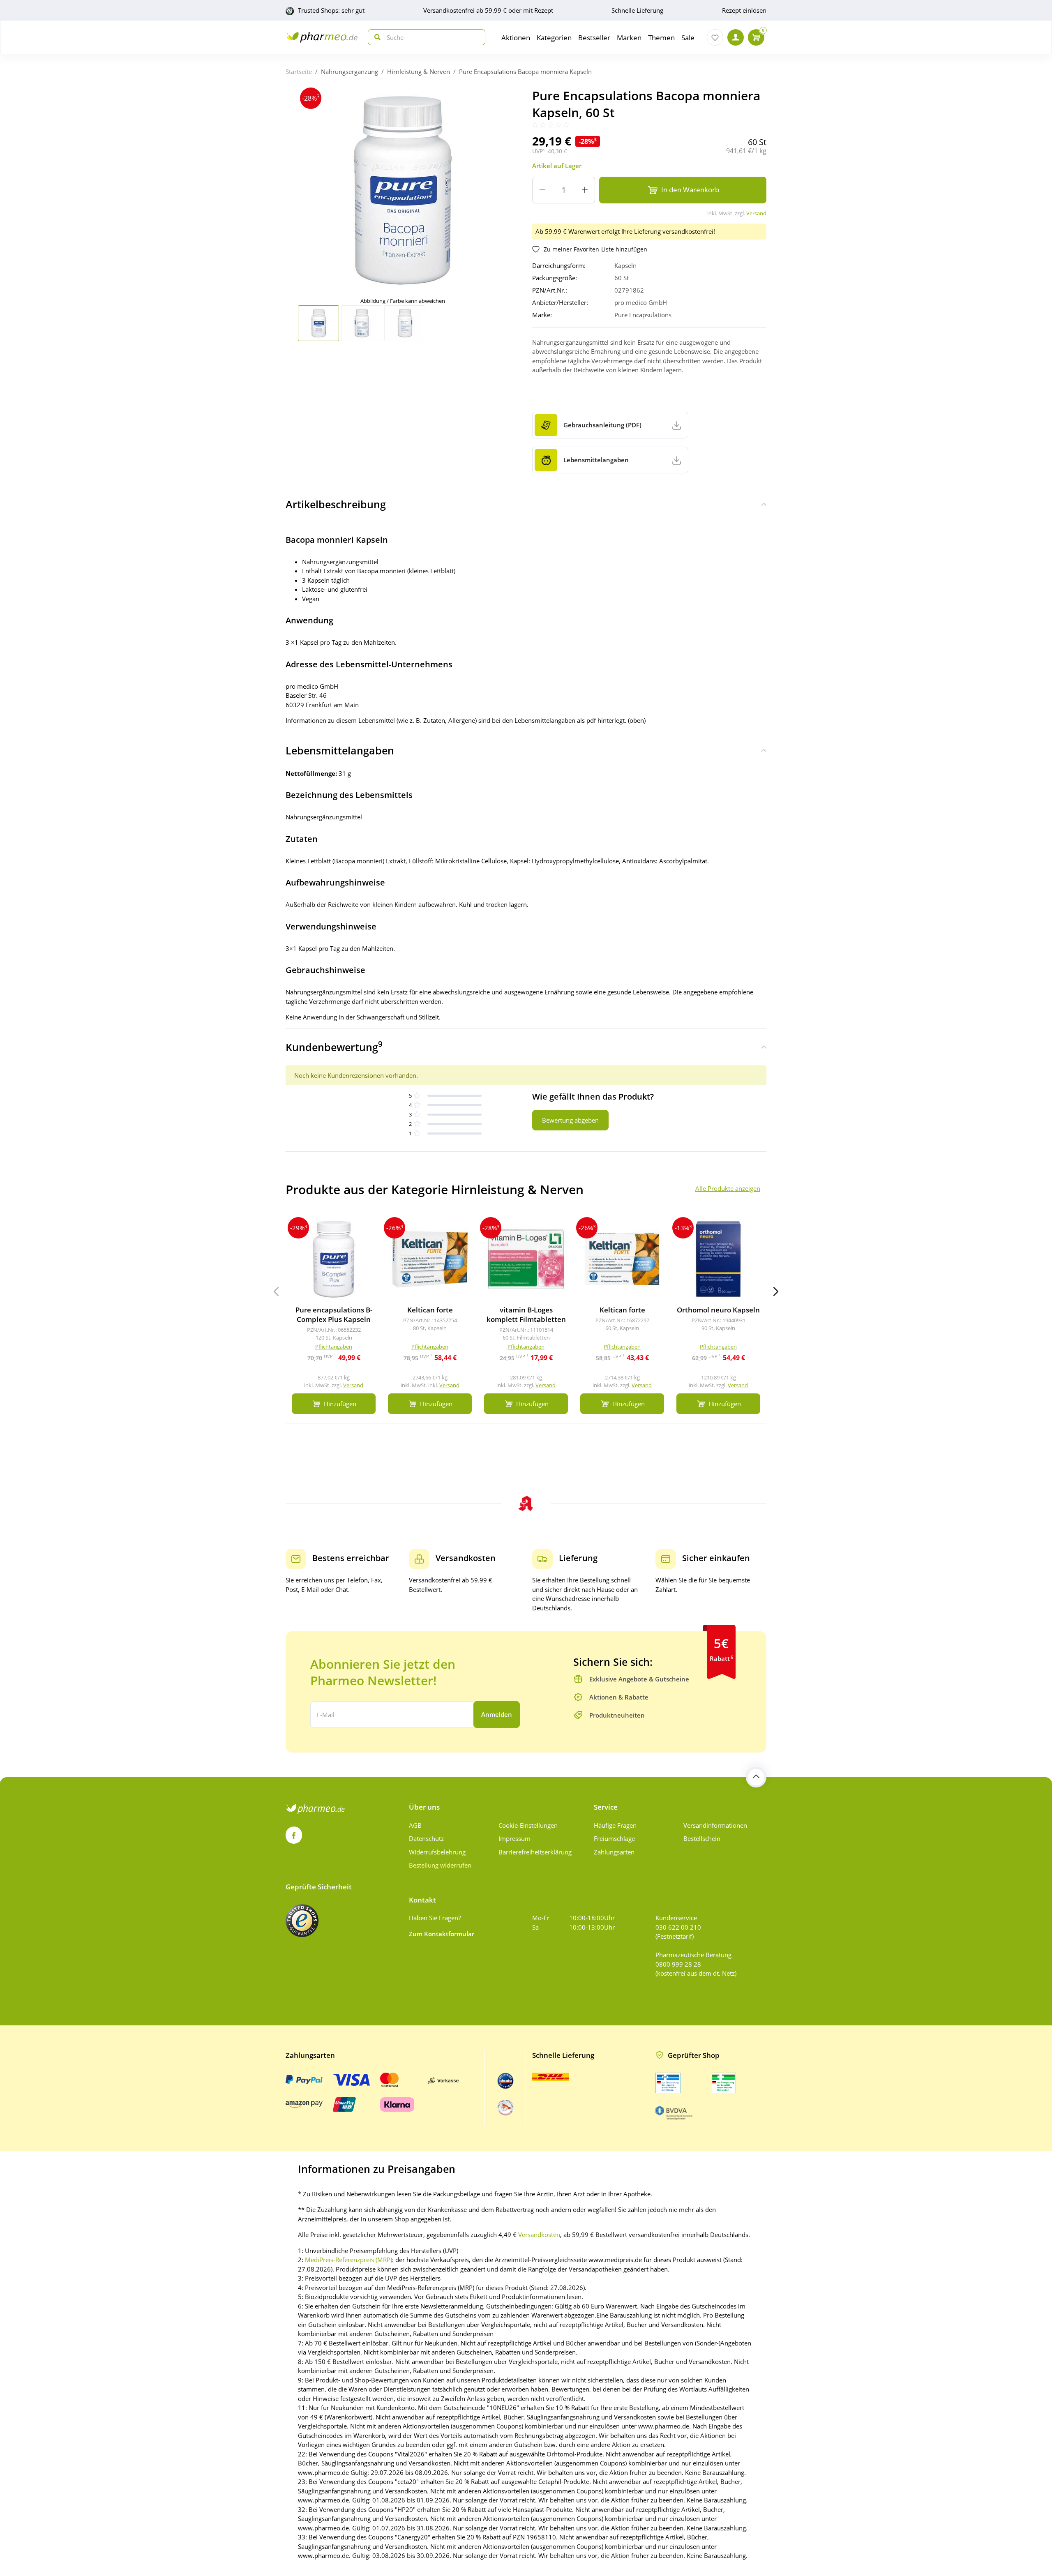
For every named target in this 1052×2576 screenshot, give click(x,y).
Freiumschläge (614, 1838)
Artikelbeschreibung (336, 504)
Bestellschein (702, 1838)
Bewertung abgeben (570, 1120)
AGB (415, 1825)
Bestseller (594, 38)
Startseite (299, 71)
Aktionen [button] (516, 38)
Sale (688, 38)
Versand (756, 213)
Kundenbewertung (334, 1046)
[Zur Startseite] (322, 37)
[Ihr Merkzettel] (715, 37)
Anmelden (497, 1714)
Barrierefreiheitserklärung (535, 1852)
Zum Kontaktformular (442, 1934)
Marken (629, 38)
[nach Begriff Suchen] (376, 37)
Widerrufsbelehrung (437, 1852)
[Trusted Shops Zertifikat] (302, 1921)
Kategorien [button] (554, 38)
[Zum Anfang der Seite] (756, 1777)
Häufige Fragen (615, 1825)
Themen (661, 38)
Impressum (514, 1838)
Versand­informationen (715, 1825)
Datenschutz (426, 1838)
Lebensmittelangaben (340, 750)
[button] (776, 1291)
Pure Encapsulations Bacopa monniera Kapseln (525, 71)
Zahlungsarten (614, 1852)
